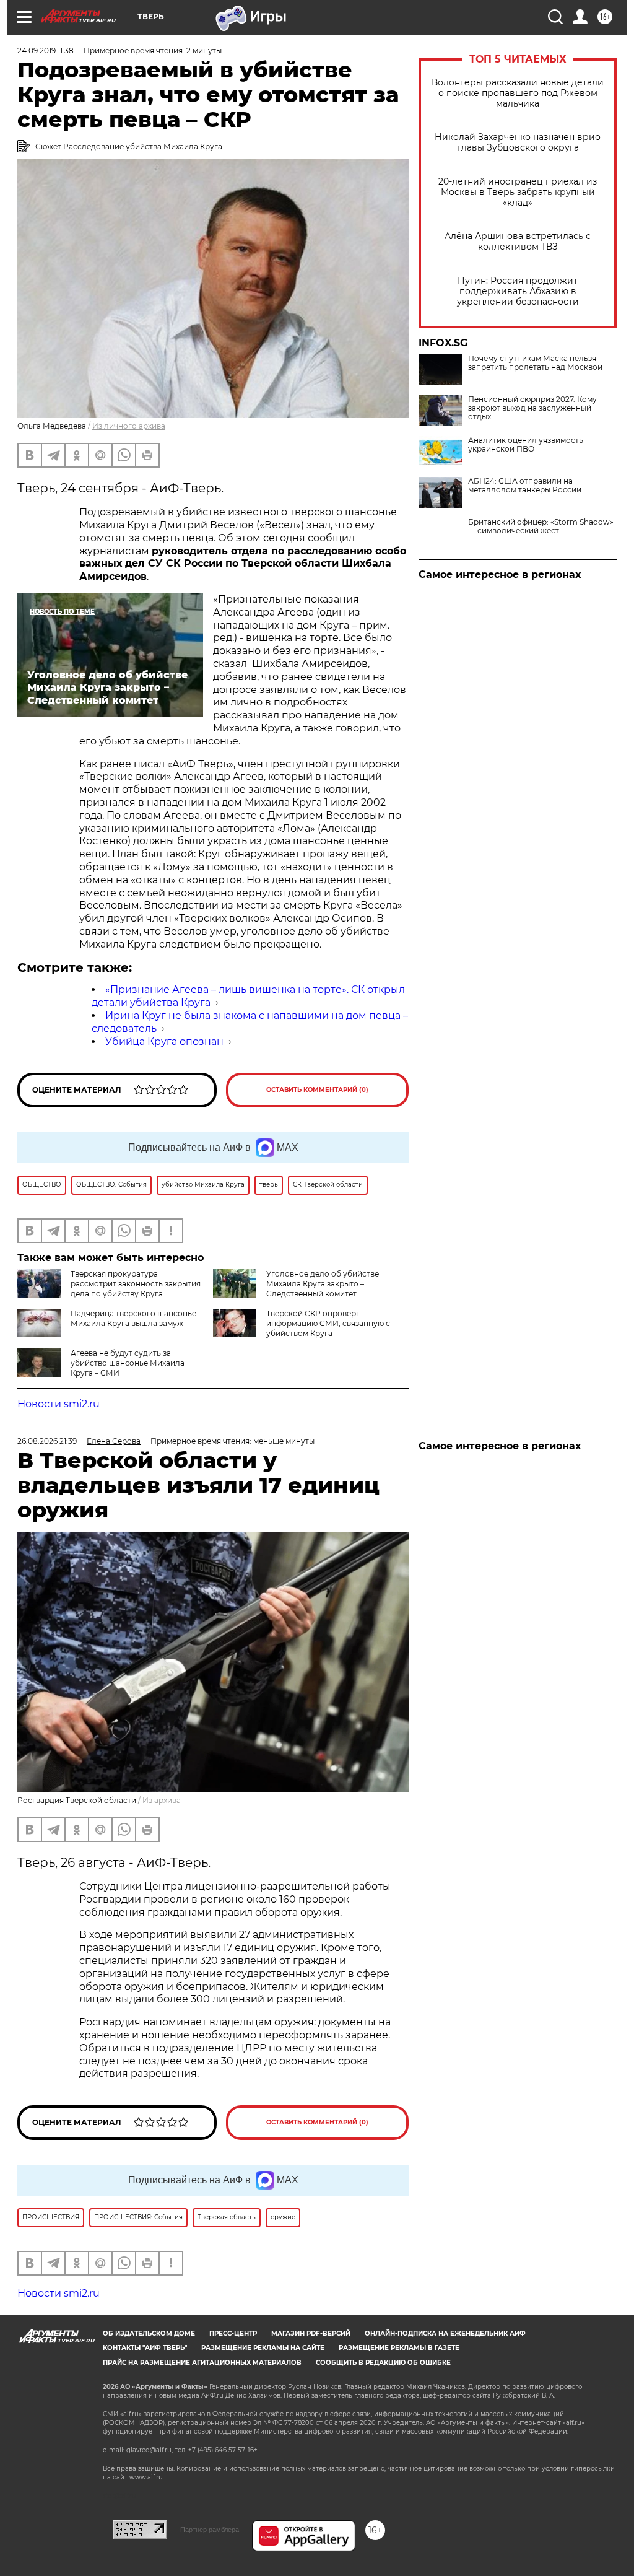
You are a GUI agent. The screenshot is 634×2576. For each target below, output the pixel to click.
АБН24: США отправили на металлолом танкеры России (525, 486)
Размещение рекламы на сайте (263, 2348)
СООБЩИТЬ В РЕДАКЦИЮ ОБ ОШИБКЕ (383, 2363)
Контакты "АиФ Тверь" (145, 2348)
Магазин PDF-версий (311, 2334)
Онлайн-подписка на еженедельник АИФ (445, 2334)
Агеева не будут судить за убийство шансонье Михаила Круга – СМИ (128, 1363)
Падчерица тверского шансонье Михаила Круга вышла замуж (133, 1318)
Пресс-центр (233, 2334)
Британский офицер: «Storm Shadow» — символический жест (541, 526)
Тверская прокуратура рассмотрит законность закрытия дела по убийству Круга (136, 1284)
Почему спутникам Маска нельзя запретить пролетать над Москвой (535, 363)
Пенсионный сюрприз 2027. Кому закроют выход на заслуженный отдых (532, 408)
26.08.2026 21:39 (47, 1441)
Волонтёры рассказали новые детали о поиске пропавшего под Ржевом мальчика (518, 93)
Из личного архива (129, 426)
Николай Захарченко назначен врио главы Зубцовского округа (518, 142)
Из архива (162, 1800)
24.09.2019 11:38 (46, 50)
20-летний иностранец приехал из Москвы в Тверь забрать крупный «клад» (518, 192)
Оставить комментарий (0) (317, 1090)
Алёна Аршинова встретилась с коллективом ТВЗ (518, 242)
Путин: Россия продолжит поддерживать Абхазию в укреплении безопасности (518, 291)
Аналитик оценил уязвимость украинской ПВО (526, 445)
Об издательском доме (149, 2334)
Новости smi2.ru (59, 1404)
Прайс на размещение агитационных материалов (202, 2363)
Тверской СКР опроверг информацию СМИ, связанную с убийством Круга (328, 1323)
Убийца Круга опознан (164, 1041)
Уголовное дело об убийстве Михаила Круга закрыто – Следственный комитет (323, 1284)
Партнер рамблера (210, 2530)
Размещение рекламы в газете (399, 2348)
